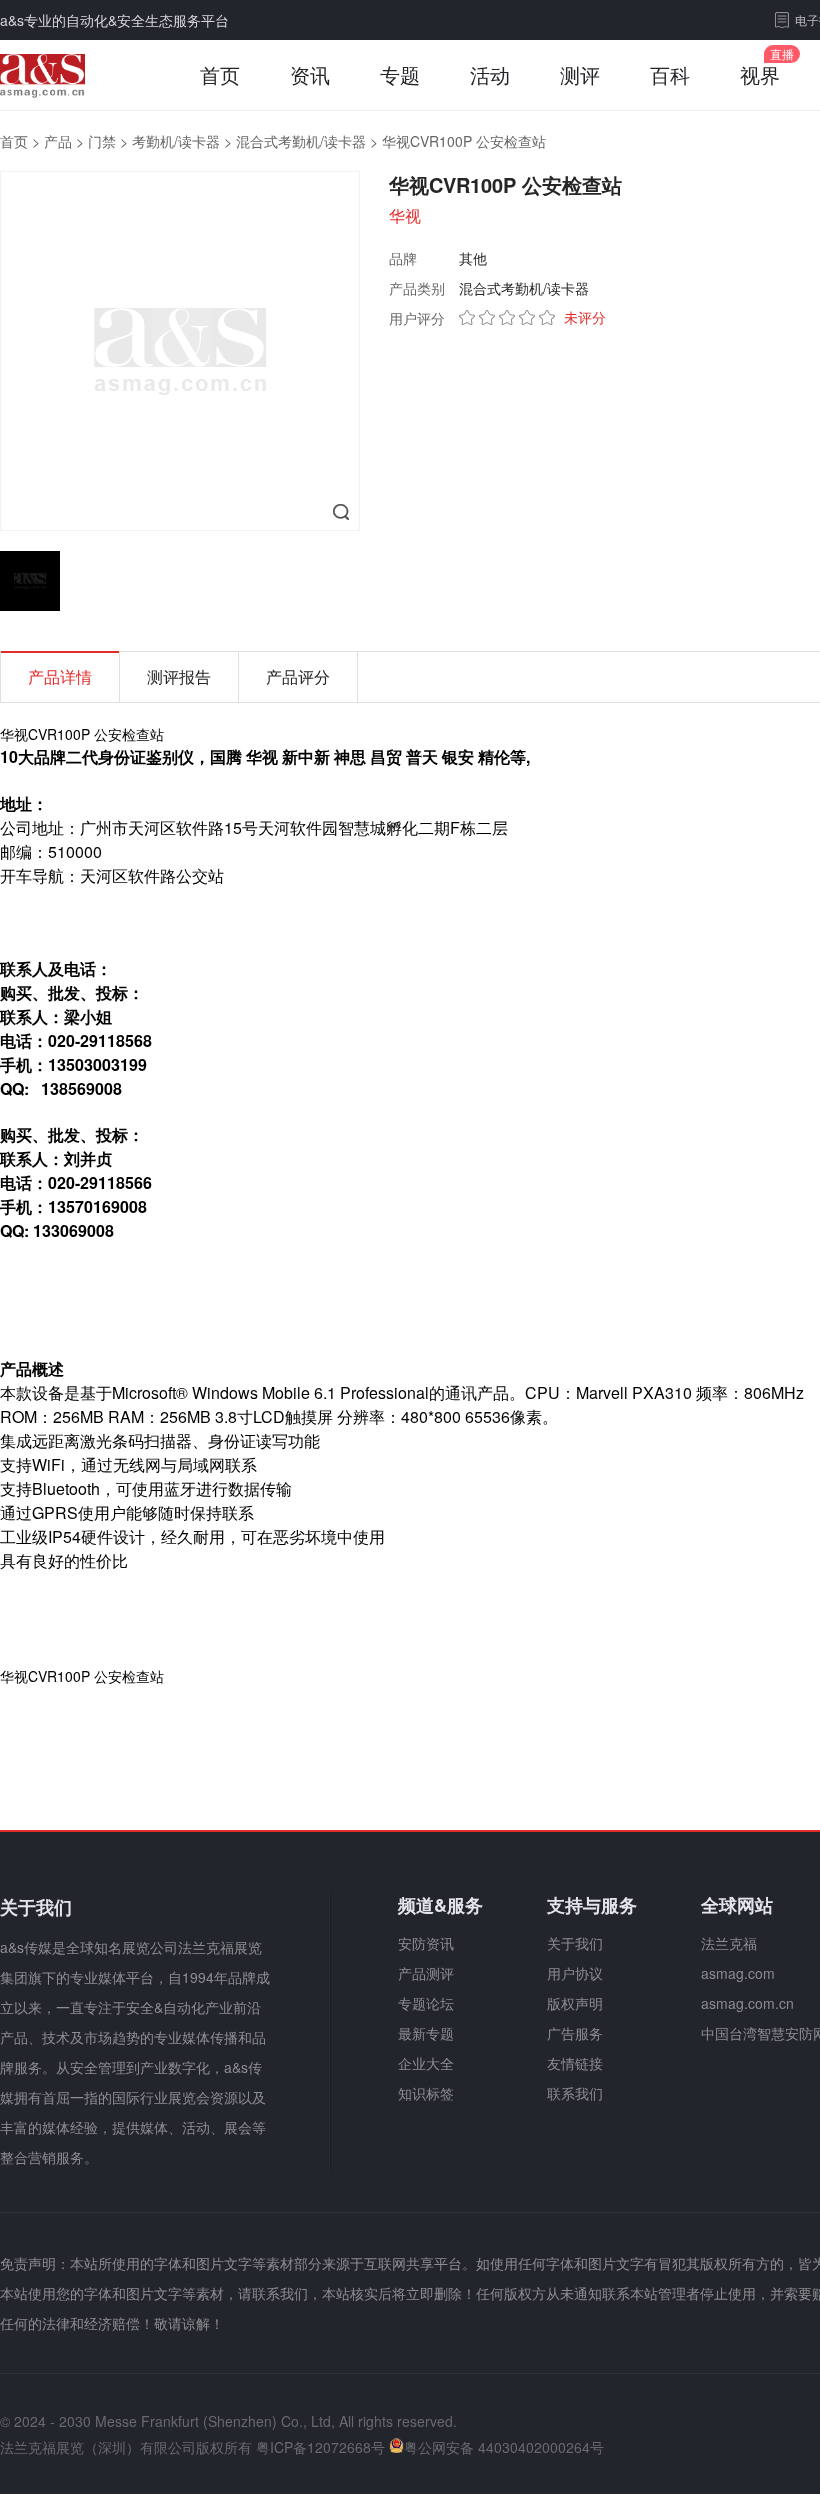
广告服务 (575, 2033)
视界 (760, 74)
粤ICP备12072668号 (320, 2447)
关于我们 (575, 1943)
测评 (580, 74)
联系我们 (575, 2093)
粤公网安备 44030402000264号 (504, 2447)
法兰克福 (729, 1943)
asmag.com (738, 1973)
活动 (490, 74)
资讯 (310, 74)
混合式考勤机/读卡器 (301, 141)
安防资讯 (426, 1943)
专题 (400, 74)
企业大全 (426, 2063)
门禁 (102, 141)
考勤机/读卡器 (176, 141)
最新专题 (426, 2033)
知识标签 (426, 2093)
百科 (670, 74)
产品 (58, 141)
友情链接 (575, 2063)
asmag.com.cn (747, 2003)
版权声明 (575, 2003)
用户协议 (575, 1973)
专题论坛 (426, 2003)
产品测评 (426, 1973)
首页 (220, 74)
